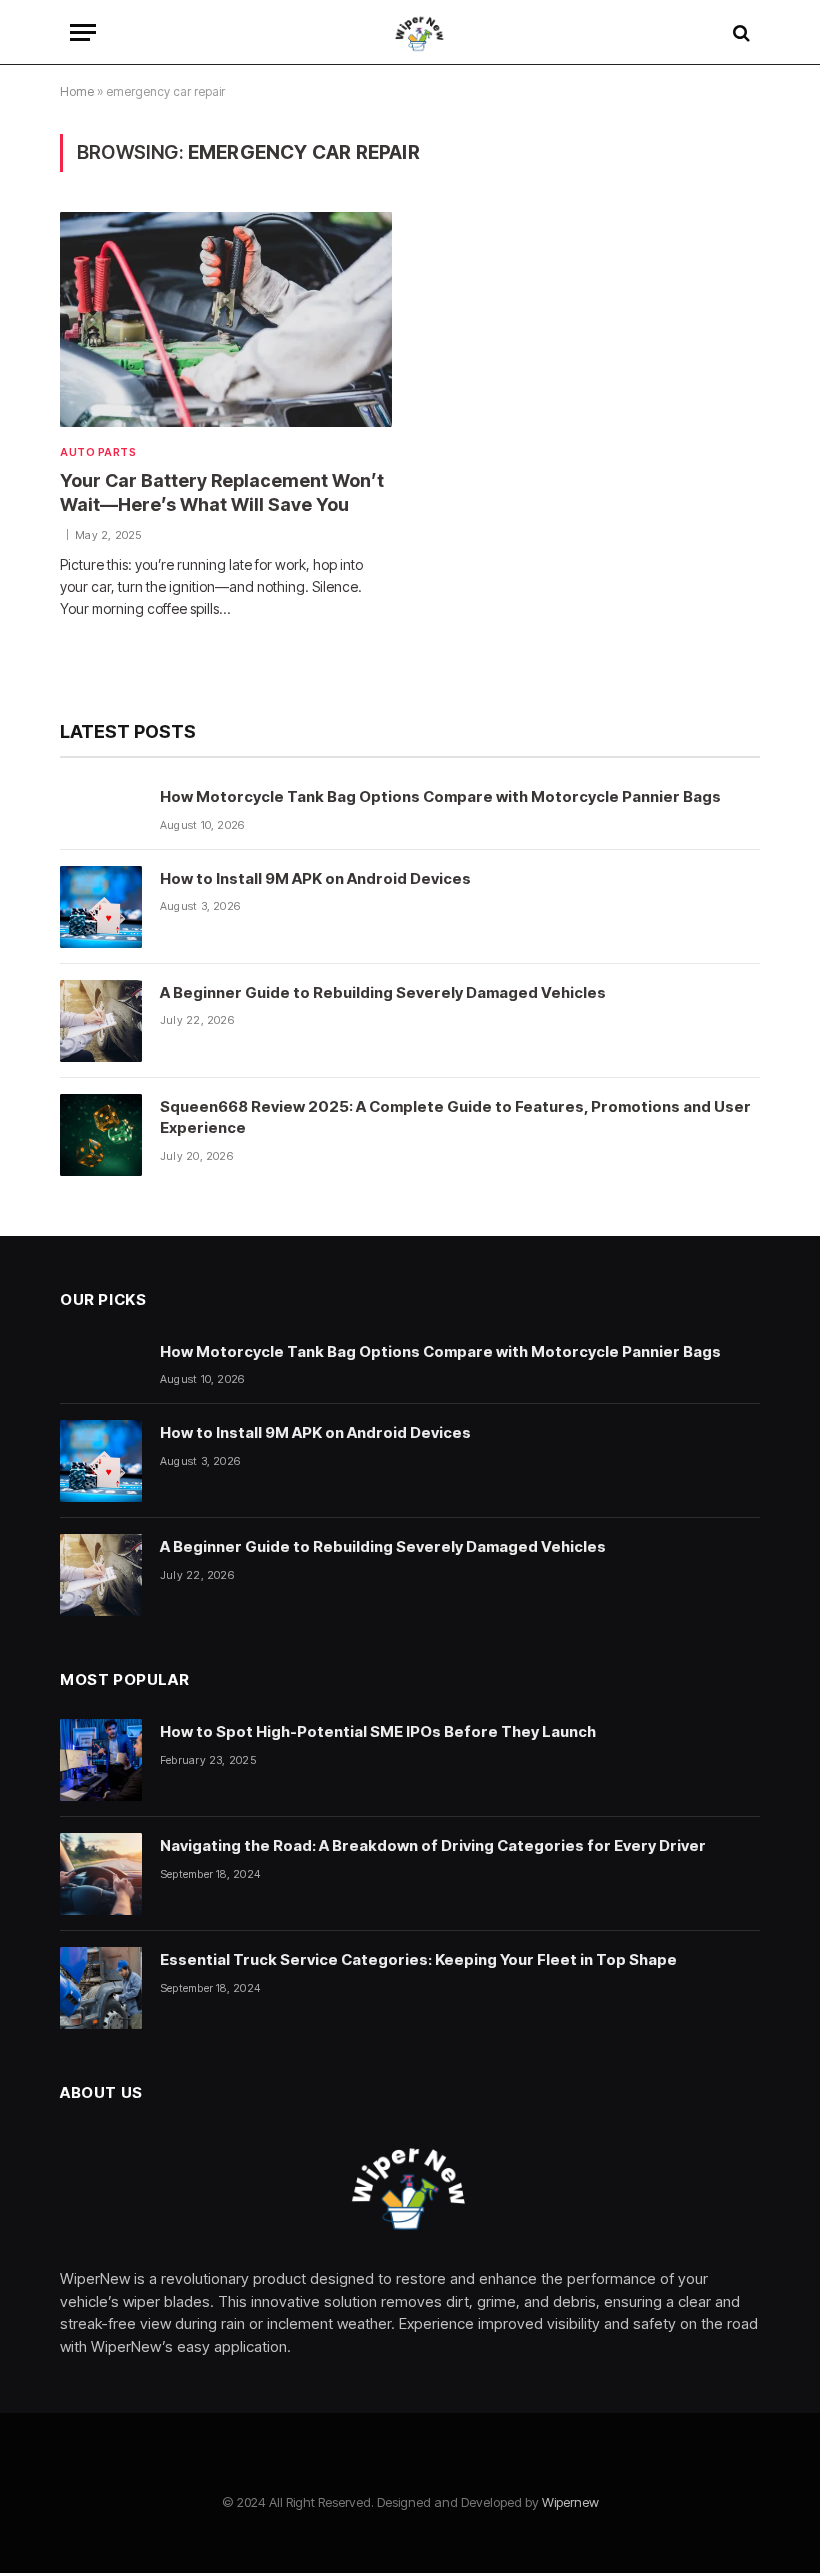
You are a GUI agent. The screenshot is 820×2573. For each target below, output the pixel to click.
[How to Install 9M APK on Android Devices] (101, 907)
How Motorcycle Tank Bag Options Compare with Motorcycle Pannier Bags (440, 796)
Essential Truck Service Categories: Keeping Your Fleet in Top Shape (418, 1959)
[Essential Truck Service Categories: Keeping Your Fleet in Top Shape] (101, 1988)
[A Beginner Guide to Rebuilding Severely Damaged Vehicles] (101, 1021)
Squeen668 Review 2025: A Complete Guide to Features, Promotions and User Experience (455, 1117)
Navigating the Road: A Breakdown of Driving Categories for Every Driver (433, 1845)
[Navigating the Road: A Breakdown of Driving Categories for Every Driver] (101, 1874)
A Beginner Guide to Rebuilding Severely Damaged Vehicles (383, 992)
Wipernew (570, 2502)
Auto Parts (98, 452)
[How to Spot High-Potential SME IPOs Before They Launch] (101, 1760)
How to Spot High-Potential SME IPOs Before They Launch (378, 1731)
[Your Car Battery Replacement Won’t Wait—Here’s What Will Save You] (226, 319)
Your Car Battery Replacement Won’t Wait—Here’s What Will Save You (222, 492)
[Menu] (83, 32)
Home (77, 91)
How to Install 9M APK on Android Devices (315, 878)
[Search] (739, 32)
